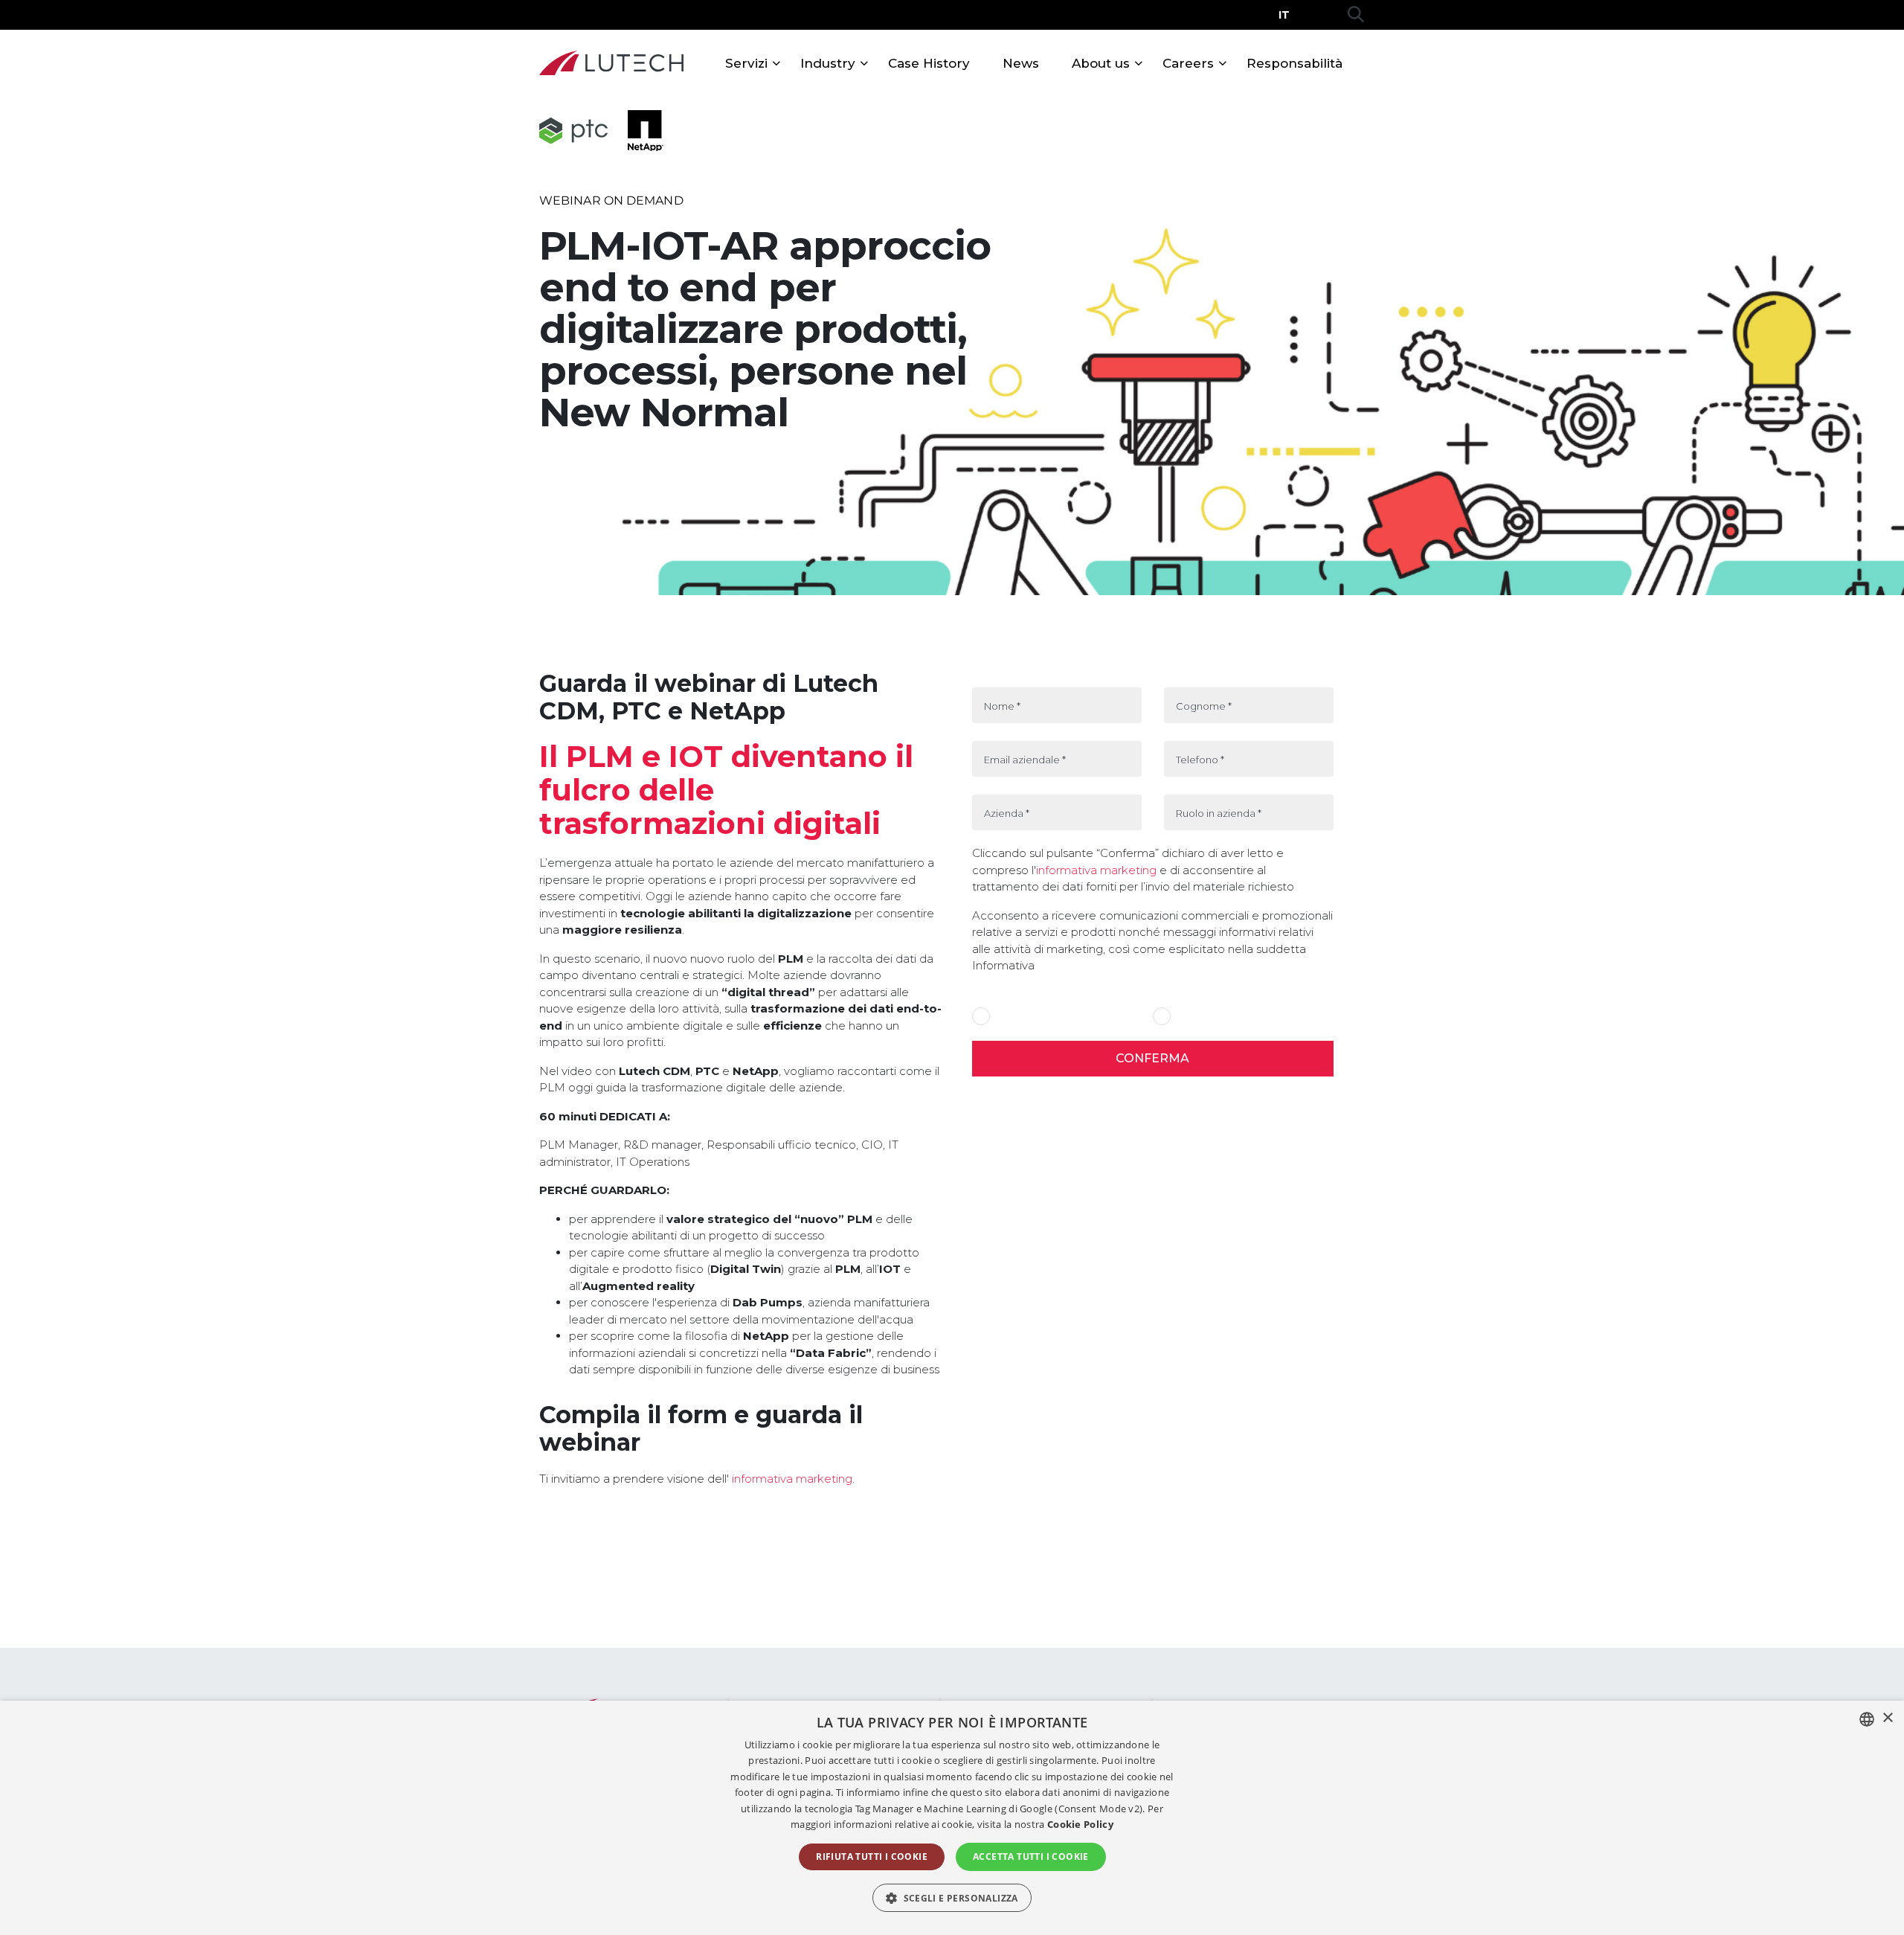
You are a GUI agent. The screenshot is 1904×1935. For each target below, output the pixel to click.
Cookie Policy (1080, 1824)
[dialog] (952, 1818)
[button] (952, 1898)
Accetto (1013, 1016)
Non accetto (1203, 1016)
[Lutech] (611, 63)
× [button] (1887, 1718)
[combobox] (1867, 1719)
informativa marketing (791, 1479)
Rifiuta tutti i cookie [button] (872, 1857)
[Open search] (1356, 15)
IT (1284, 15)
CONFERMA (1152, 1058)
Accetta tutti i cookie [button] (1031, 1857)
